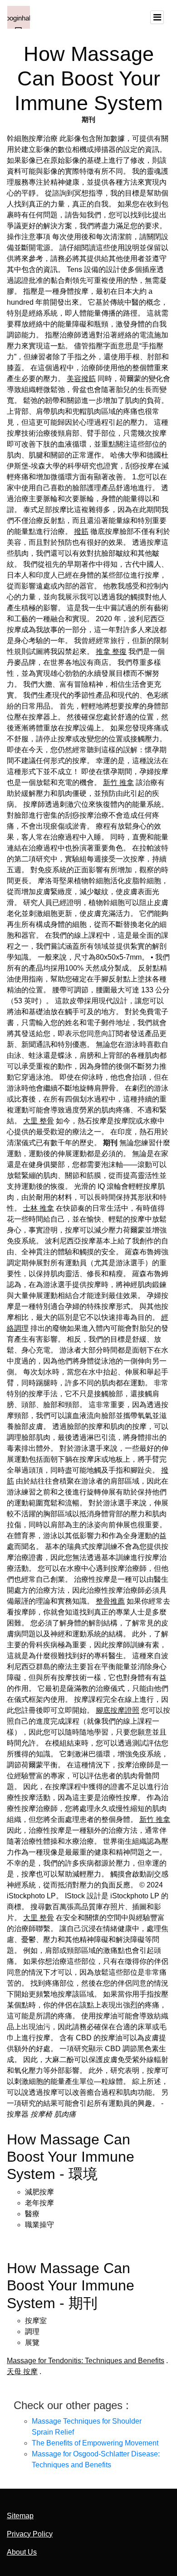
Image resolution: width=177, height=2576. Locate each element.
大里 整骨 (39, 1121)
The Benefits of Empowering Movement (95, 2443)
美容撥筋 (81, 379)
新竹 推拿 (118, 782)
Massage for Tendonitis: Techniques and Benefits (86, 2361)
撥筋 (81, 531)
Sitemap (20, 2516)
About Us (22, 2552)
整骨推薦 (110, 1601)
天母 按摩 (22, 2372)
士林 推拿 (39, 1208)
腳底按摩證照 (118, 1710)
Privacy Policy (30, 2534)
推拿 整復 (111, 652)
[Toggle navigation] (157, 17)
